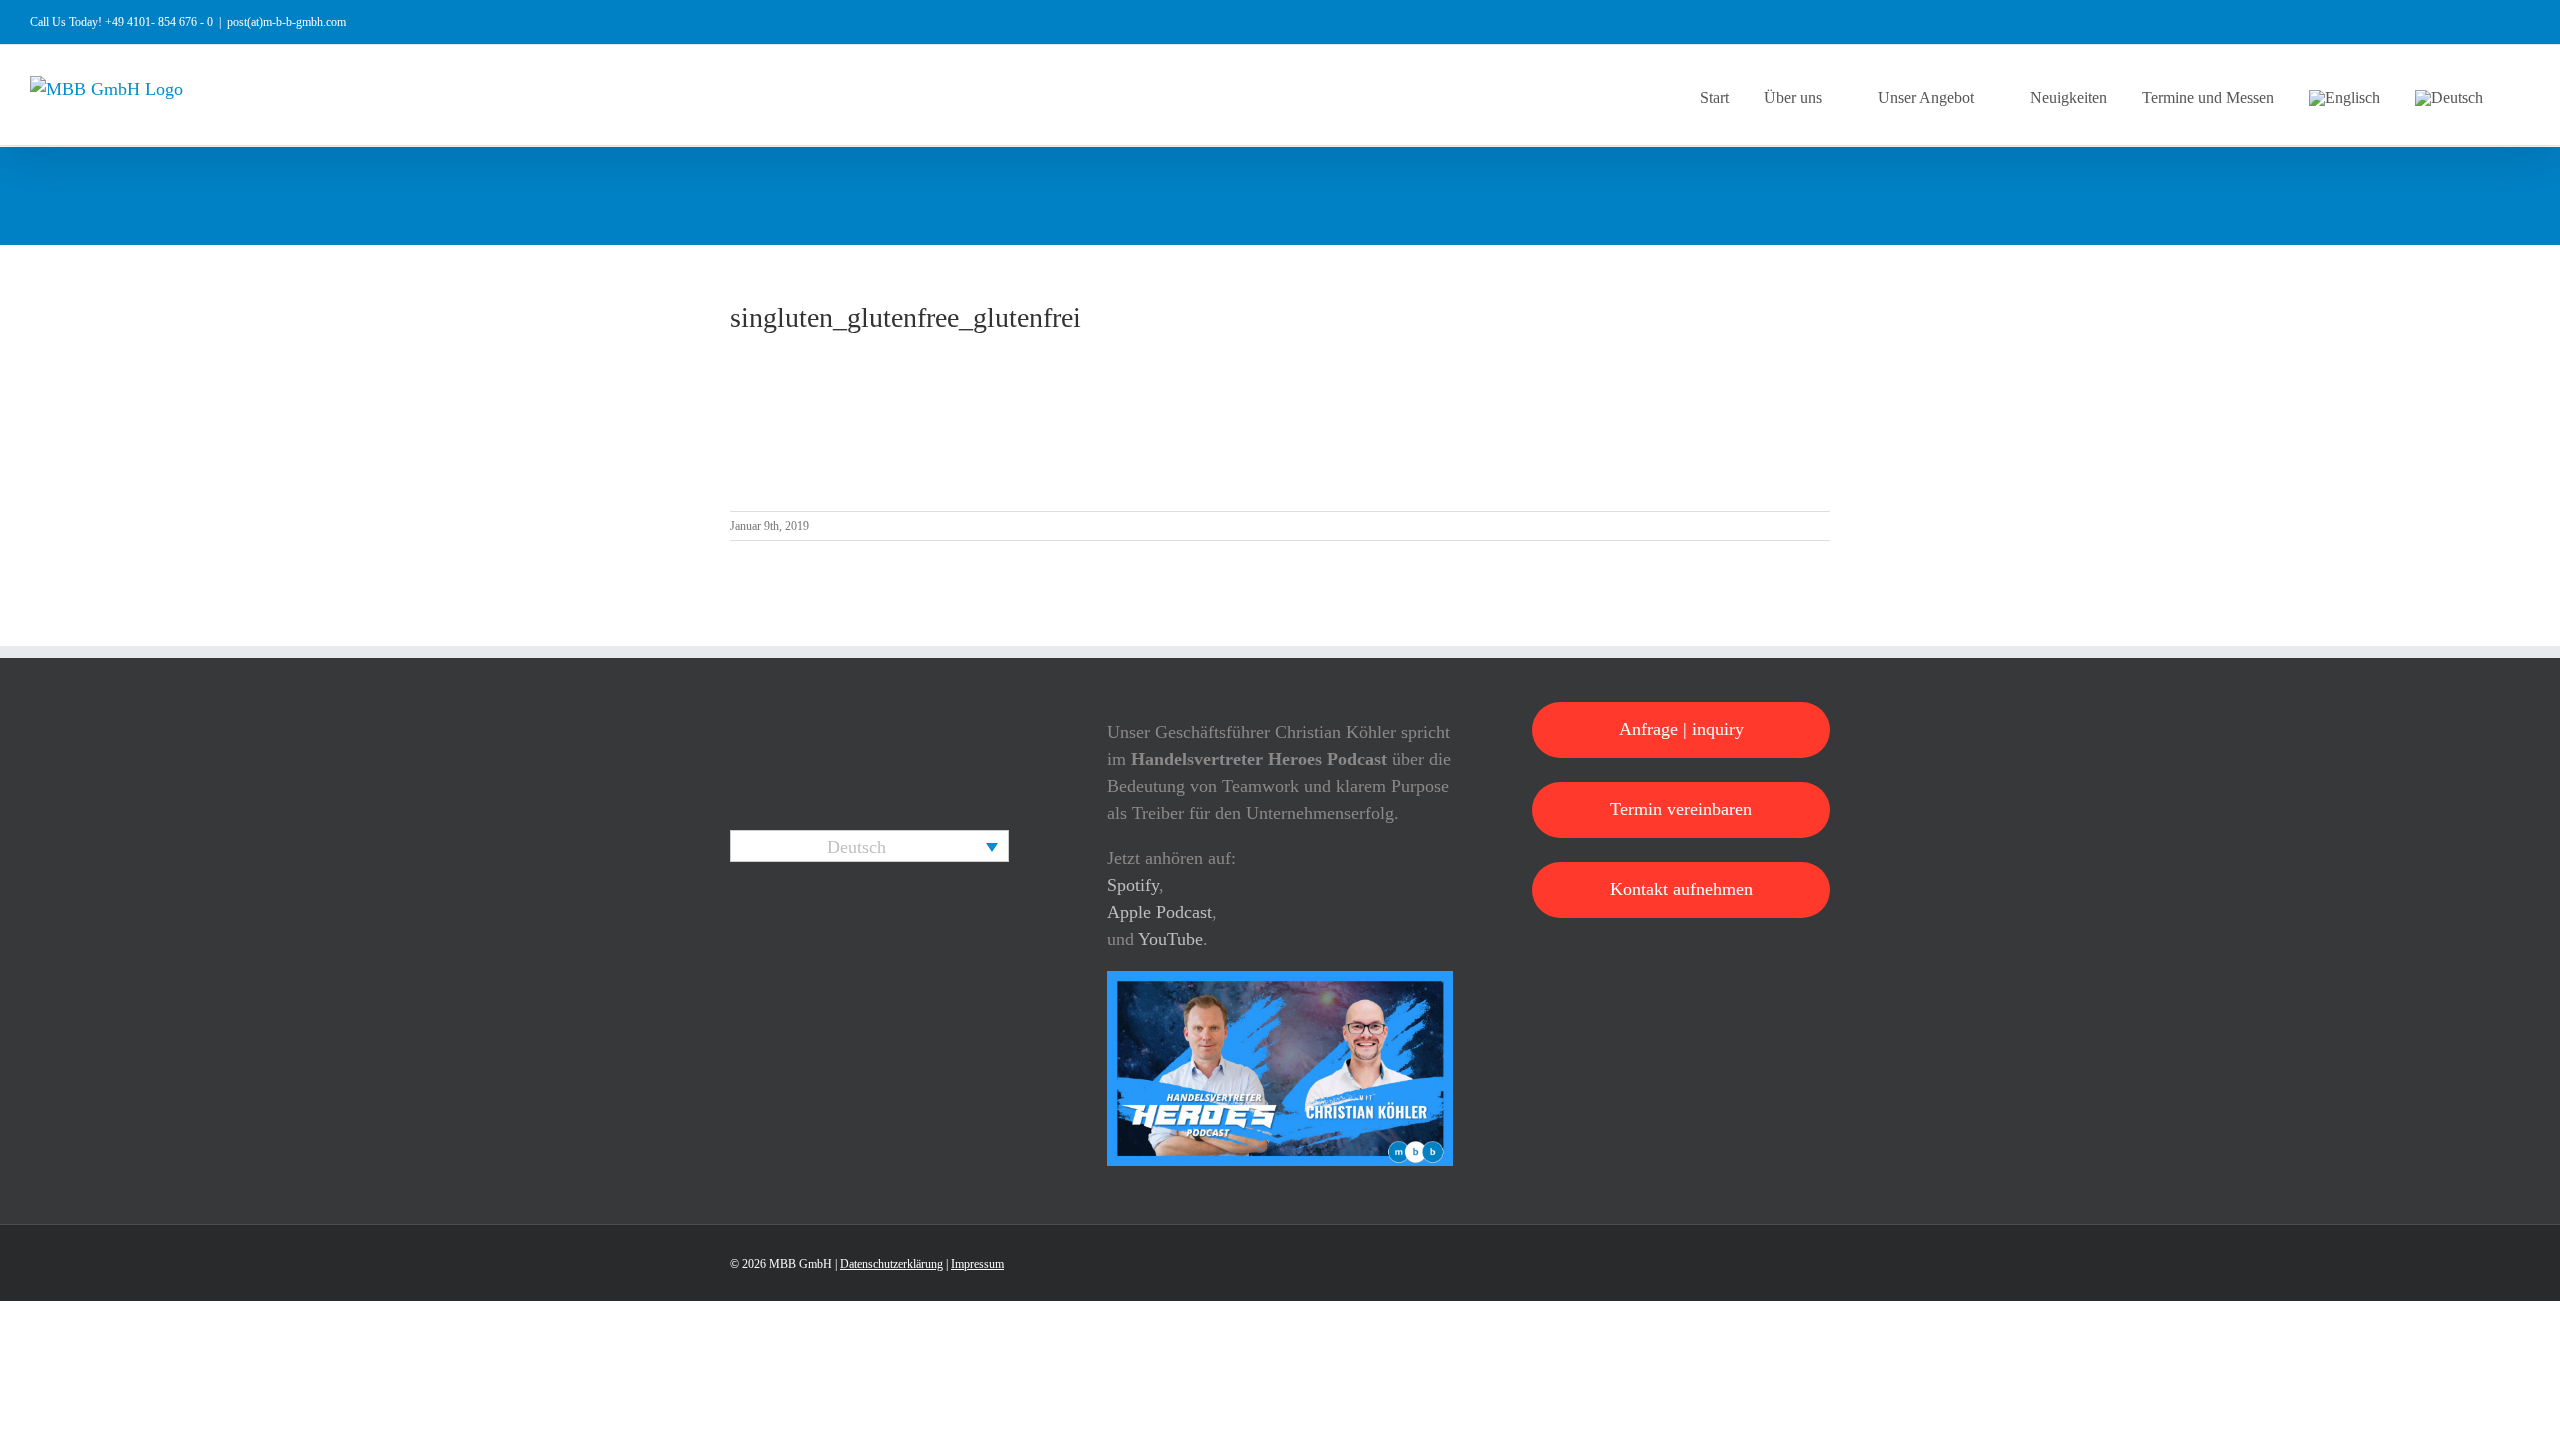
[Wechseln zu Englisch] (2344, 95)
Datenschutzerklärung (891, 1264)
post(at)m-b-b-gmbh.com (286, 22)
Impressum (977, 1264)
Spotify (1133, 885)
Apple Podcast (1159, 912)
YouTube (1170, 939)
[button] (2524, 95)
